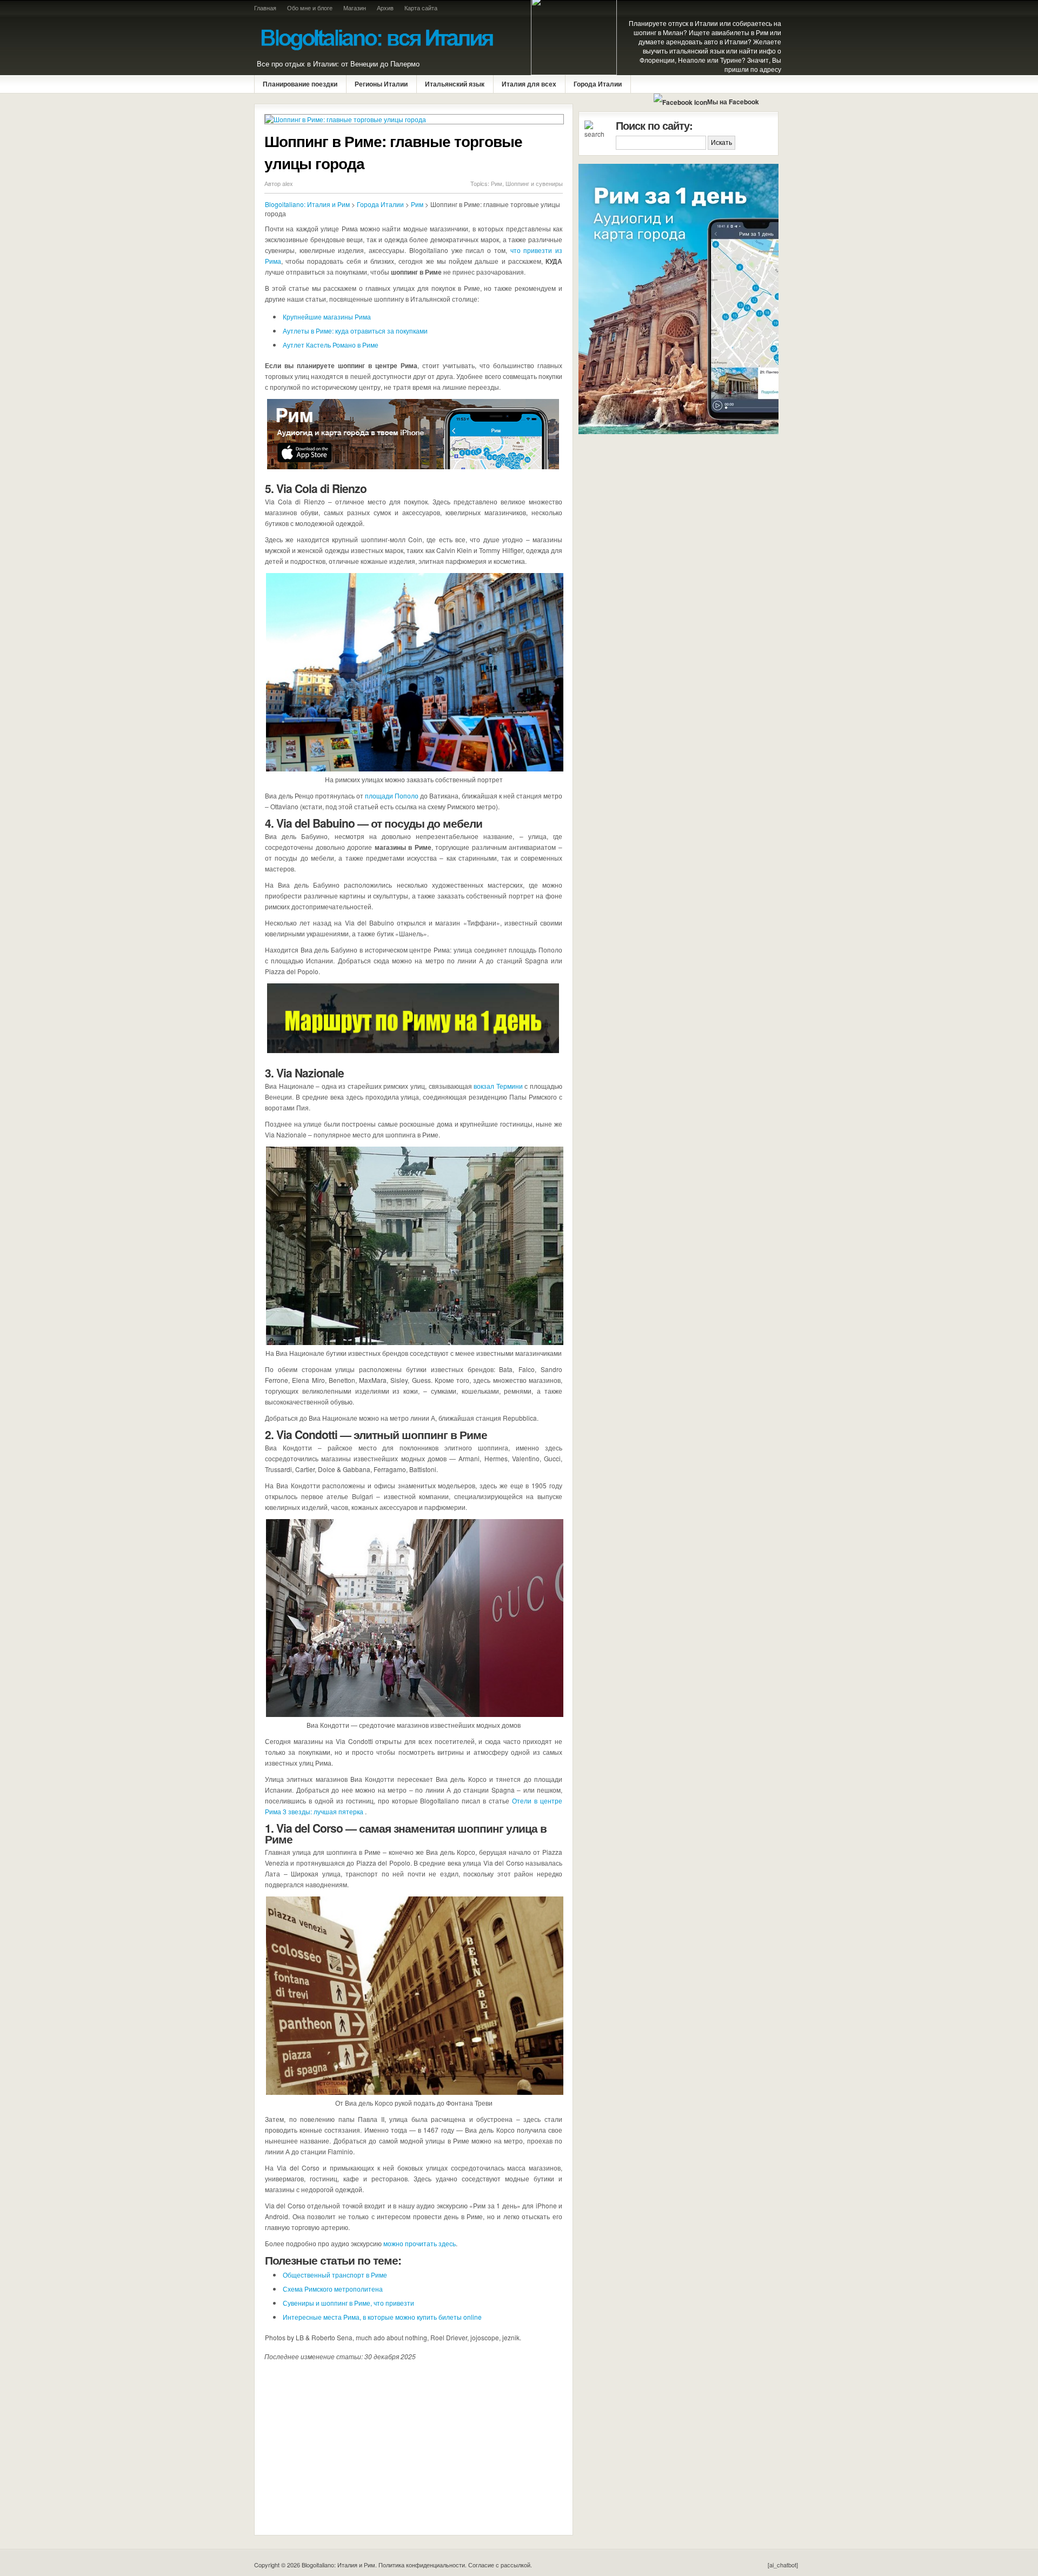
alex (288, 183)
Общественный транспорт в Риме (335, 2275)
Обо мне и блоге (310, 8)
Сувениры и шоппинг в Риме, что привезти (348, 2303)
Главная (265, 8)
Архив (385, 8)
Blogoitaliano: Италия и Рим (307, 204)
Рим (497, 183)
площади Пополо (392, 796)
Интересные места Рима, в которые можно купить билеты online (382, 2317)
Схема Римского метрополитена (333, 2289)
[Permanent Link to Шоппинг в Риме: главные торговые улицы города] (414, 119)
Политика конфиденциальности (422, 2565)
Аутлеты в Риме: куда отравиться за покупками (355, 331)
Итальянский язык (455, 84)
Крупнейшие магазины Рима (327, 317)
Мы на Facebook (733, 102)
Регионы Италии (381, 84)
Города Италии (598, 84)
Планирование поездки (300, 84)
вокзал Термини (498, 1086)
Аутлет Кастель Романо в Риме (331, 345)
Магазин (355, 8)
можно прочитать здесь (420, 2243)
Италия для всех (529, 84)
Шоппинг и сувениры (534, 183)
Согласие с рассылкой (499, 2565)
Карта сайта (421, 8)
